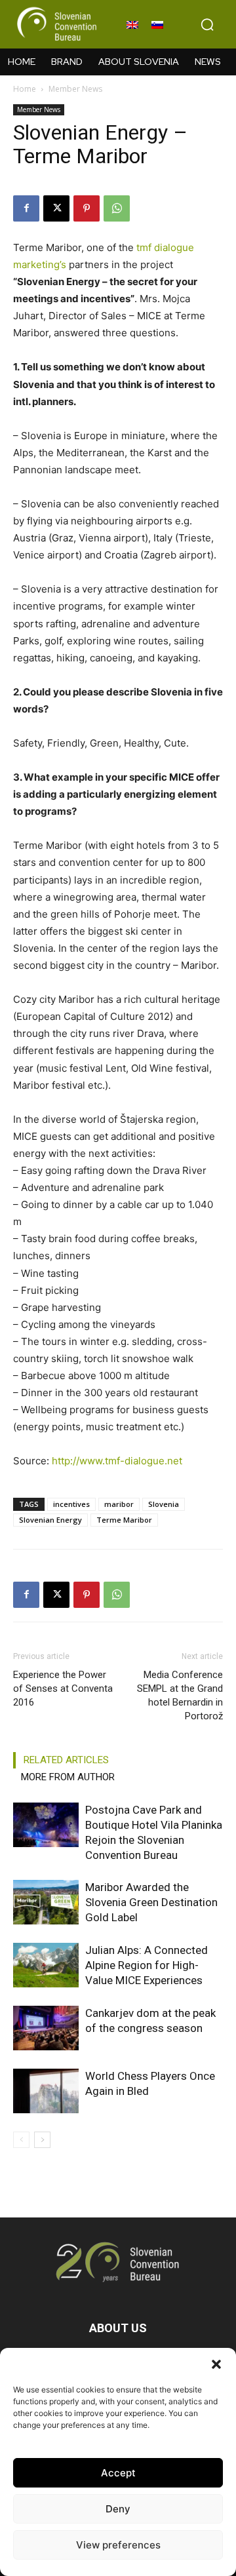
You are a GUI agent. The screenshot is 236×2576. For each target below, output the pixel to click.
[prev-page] (21, 2140)
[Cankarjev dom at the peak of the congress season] (46, 2028)
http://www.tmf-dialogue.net (117, 1461)
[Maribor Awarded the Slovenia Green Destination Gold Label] (46, 1903)
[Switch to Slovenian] (157, 24)
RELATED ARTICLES (66, 1760)
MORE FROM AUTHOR (68, 1777)
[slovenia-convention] (56, 24)
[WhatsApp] (117, 208)
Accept (118, 2473)
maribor (119, 1504)
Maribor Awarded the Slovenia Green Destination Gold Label (151, 1902)
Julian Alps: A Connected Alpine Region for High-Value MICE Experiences (147, 1965)
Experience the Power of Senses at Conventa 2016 (63, 1688)
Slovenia (164, 1504)
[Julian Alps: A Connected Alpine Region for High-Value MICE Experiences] (46, 1965)
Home (25, 89)
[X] (56, 208)
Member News (75, 89)
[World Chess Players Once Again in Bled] (46, 2091)
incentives (71, 1504)
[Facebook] (26, 208)
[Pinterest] (87, 208)
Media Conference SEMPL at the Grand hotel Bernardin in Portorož (180, 1695)
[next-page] (42, 2140)
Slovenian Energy (50, 1520)
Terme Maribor (124, 1520)
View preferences (118, 2545)
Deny (118, 2509)
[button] (216, 2364)
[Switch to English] (132, 24)
